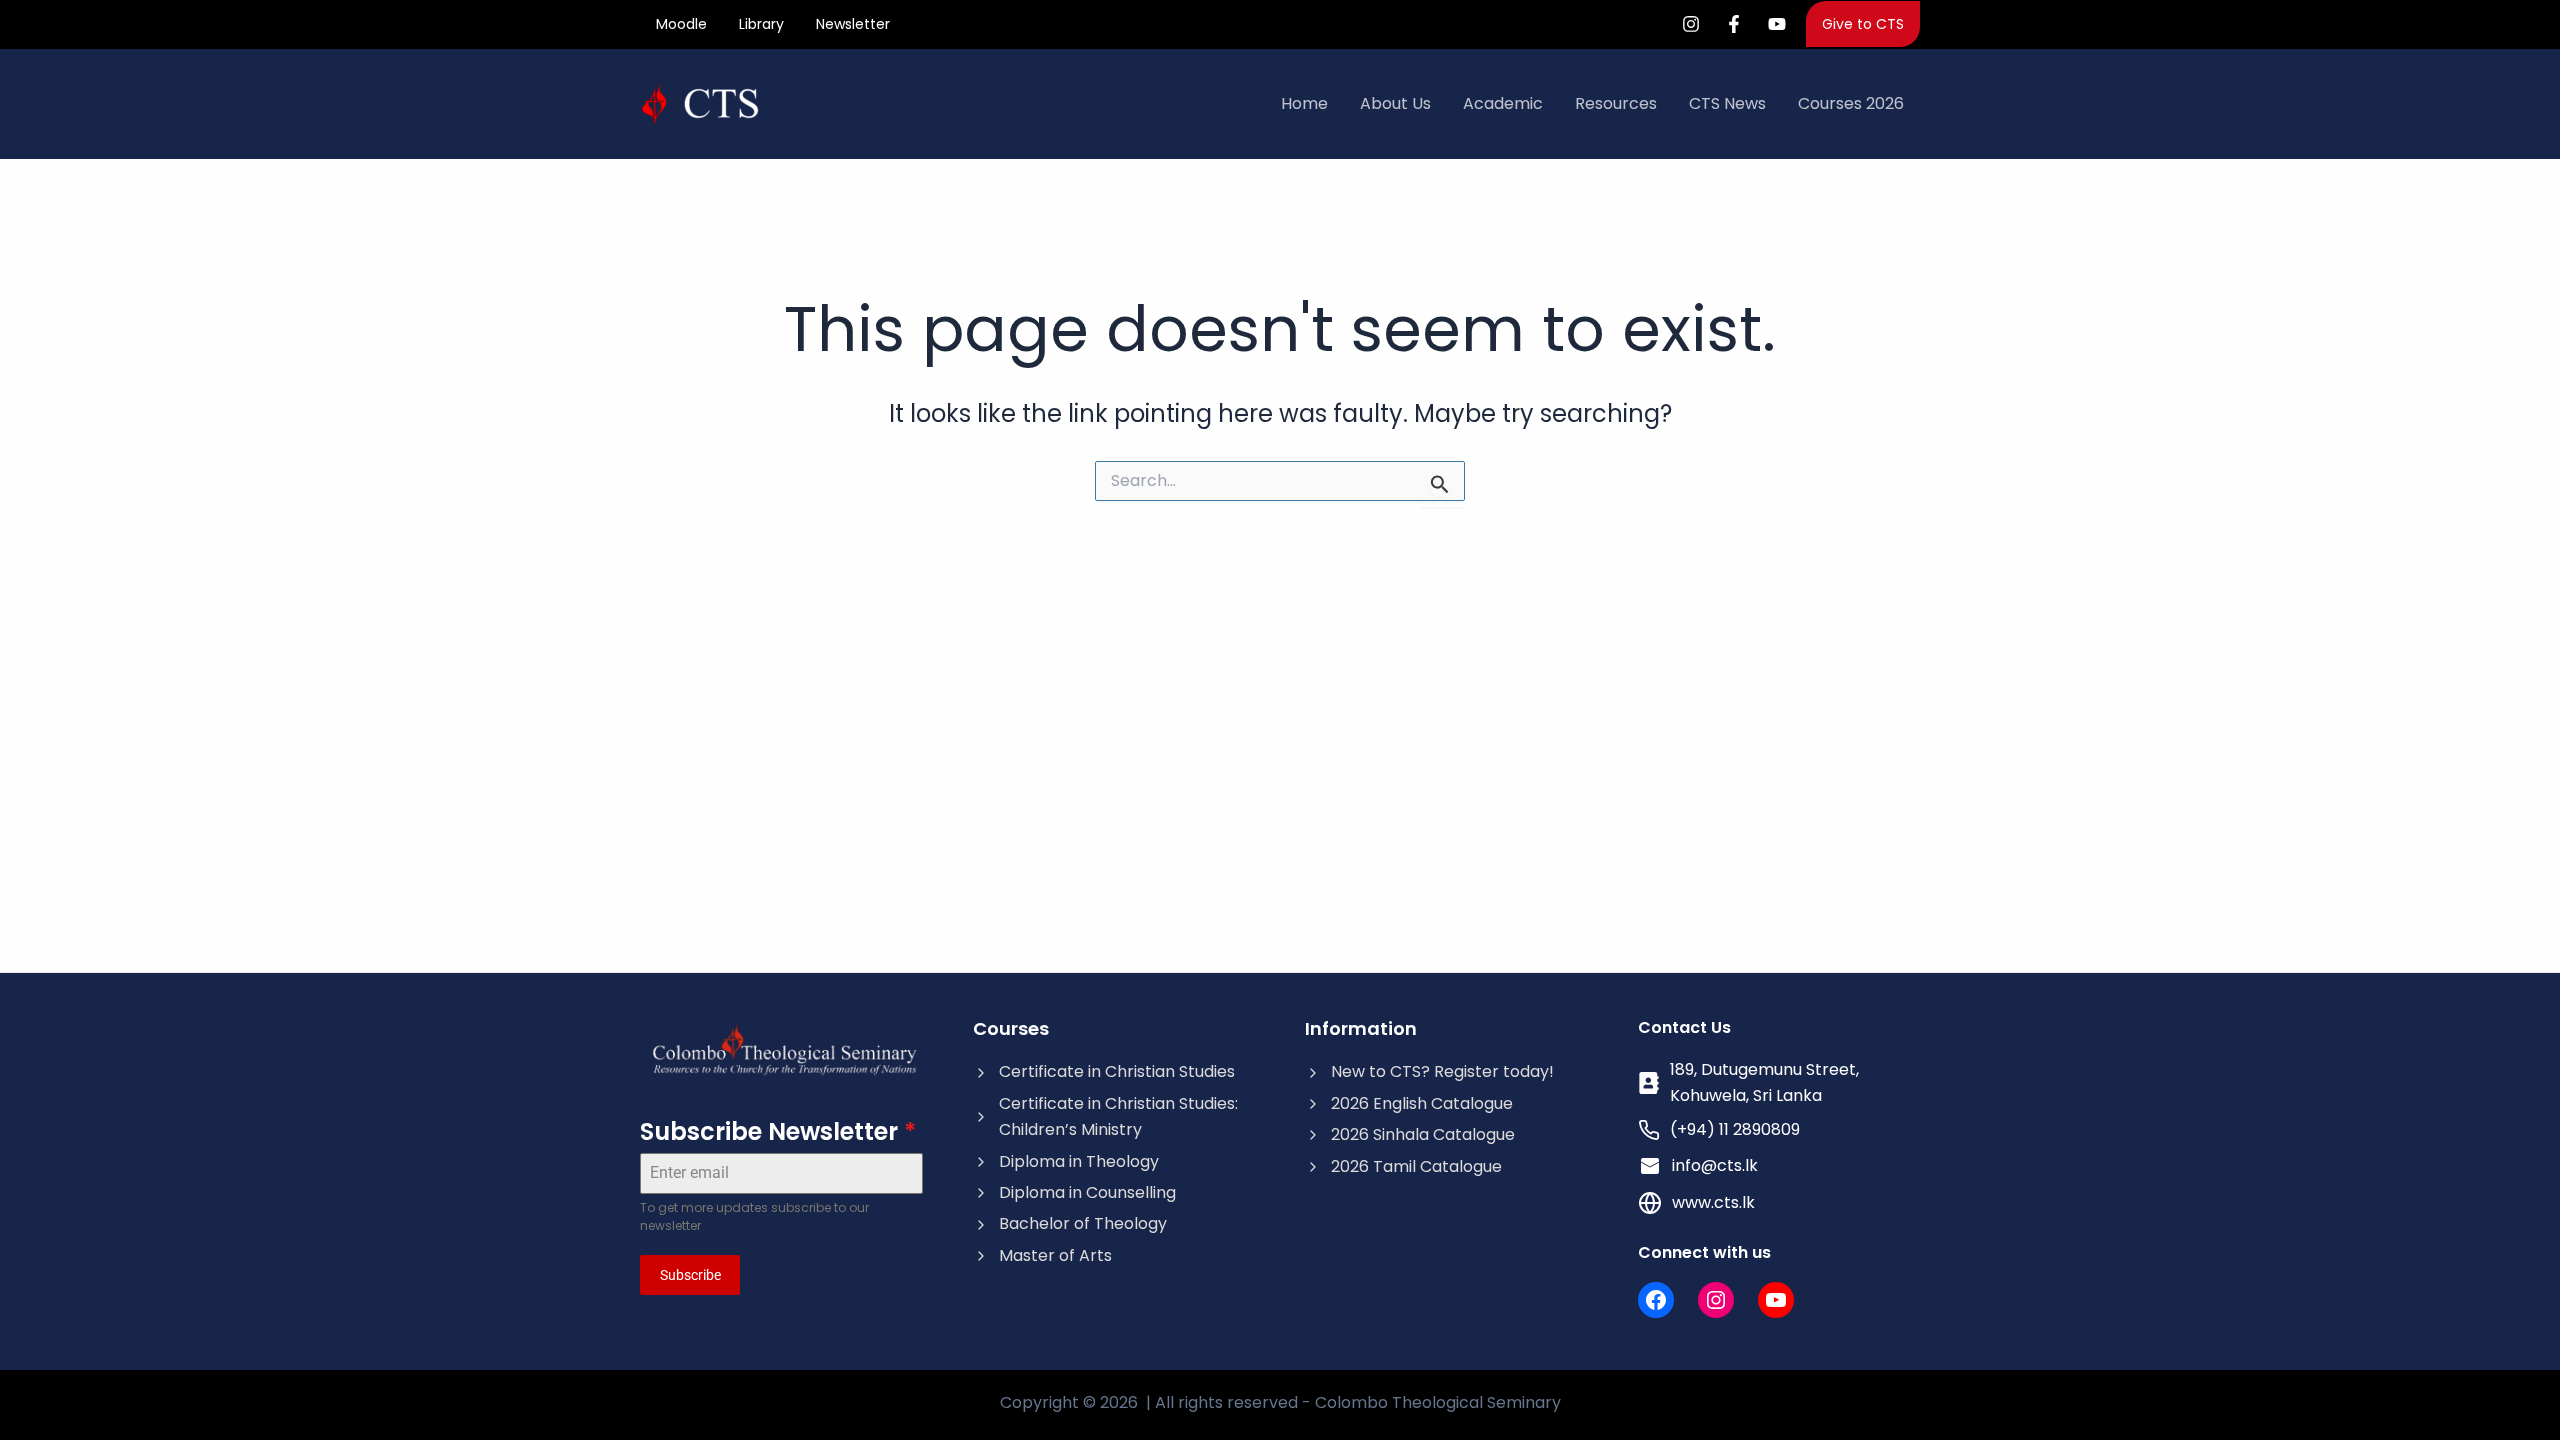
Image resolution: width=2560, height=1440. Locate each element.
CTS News (1727, 103)
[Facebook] (1734, 24)
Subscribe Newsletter (778, 1131)
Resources (1616, 103)
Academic (1503, 103)
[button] (1863, 24)
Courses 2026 (1851, 103)
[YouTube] (1777, 24)
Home (1304, 103)
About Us (1395, 103)
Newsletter (853, 24)
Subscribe (690, 1275)
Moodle (681, 24)
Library (761, 24)
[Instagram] (1691, 24)
